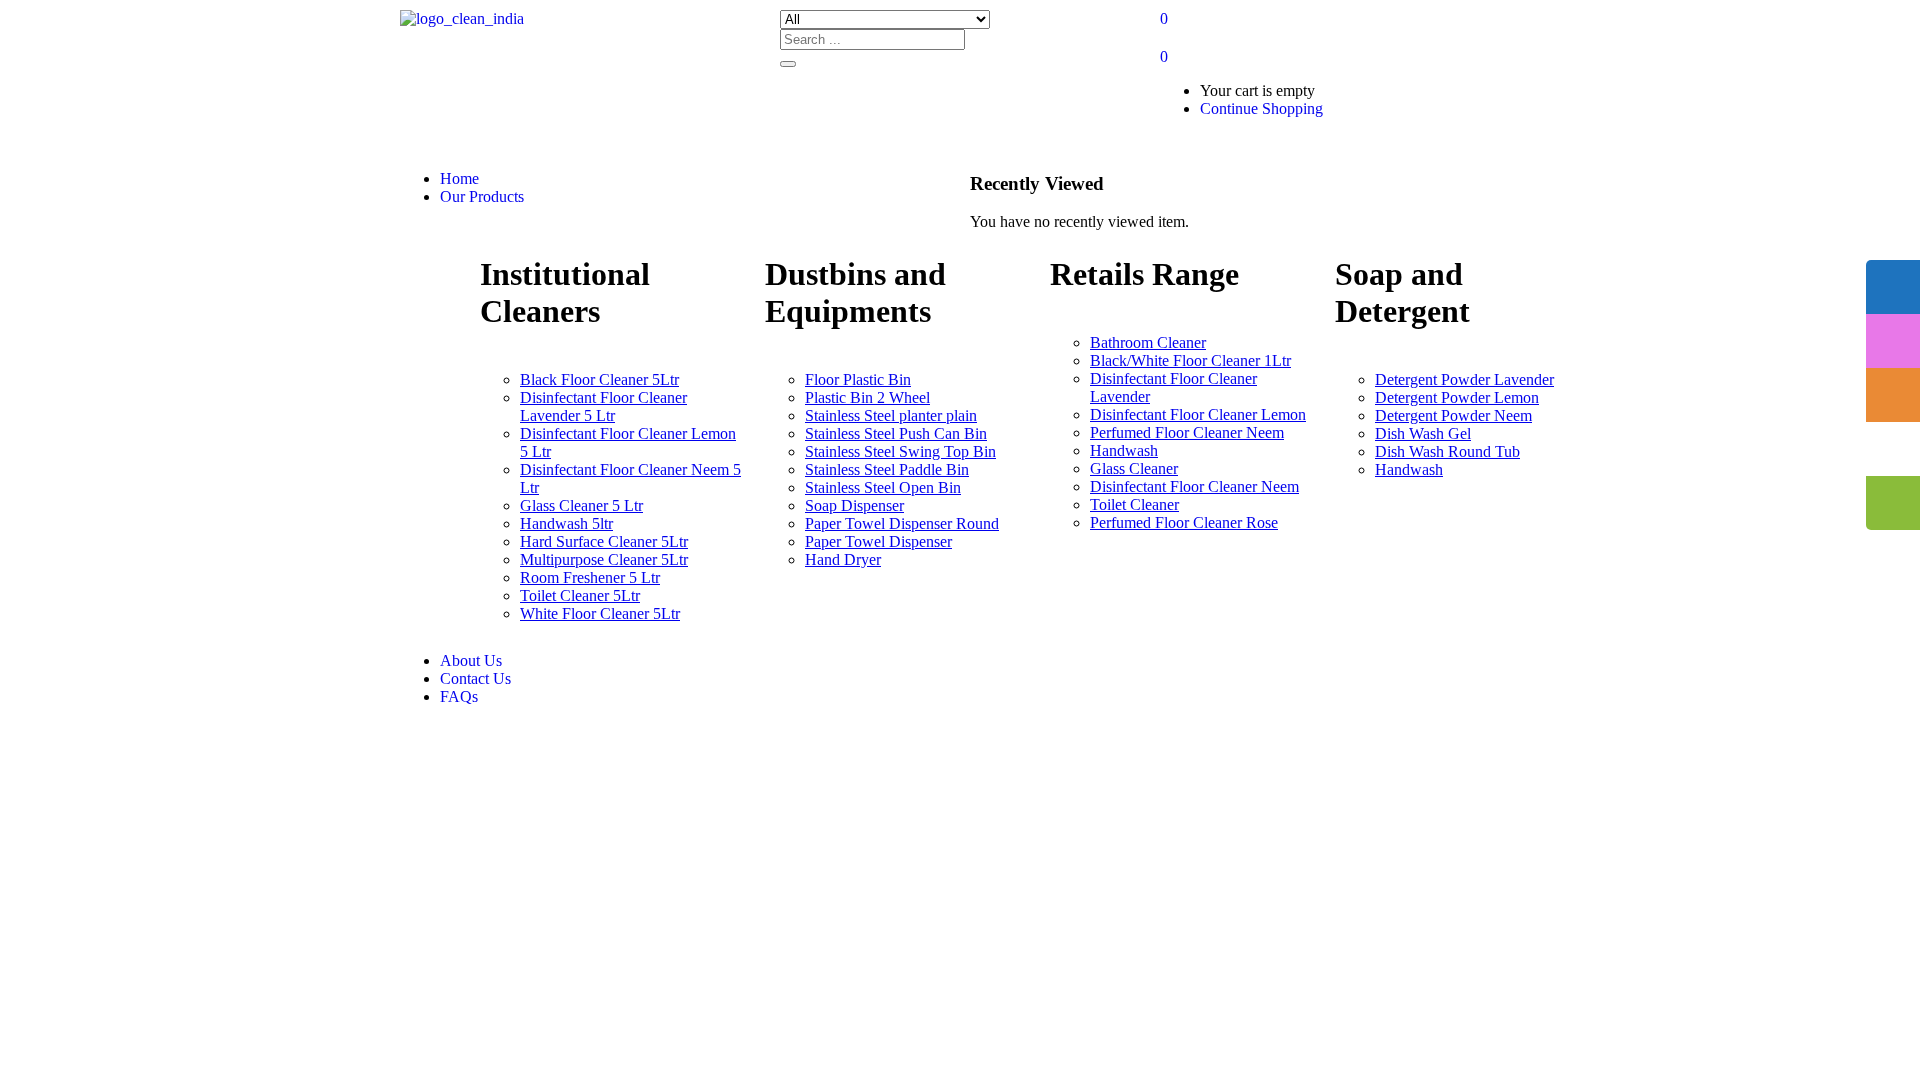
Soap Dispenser (854, 505)
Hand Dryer (843, 559)
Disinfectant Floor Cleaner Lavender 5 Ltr (603, 406)
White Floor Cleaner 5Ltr (600, 613)
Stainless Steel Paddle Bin (887, 469)
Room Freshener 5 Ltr (590, 577)
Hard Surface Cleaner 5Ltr (604, 541)
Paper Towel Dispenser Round (902, 523)
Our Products (482, 196)
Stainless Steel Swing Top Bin (900, 451)
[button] (1164, 56)
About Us (471, 660)
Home (459, 178)
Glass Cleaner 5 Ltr (581, 505)
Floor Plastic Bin (858, 379)
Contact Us (475, 678)
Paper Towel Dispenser (878, 541)
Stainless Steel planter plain (891, 415)
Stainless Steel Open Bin (883, 487)
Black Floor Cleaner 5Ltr (599, 379)
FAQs (459, 696)
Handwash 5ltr (566, 523)
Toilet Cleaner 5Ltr (580, 595)
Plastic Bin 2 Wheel (867, 397)
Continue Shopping (1261, 108)
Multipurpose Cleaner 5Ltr (604, 559)
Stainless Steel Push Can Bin (896, 433)
